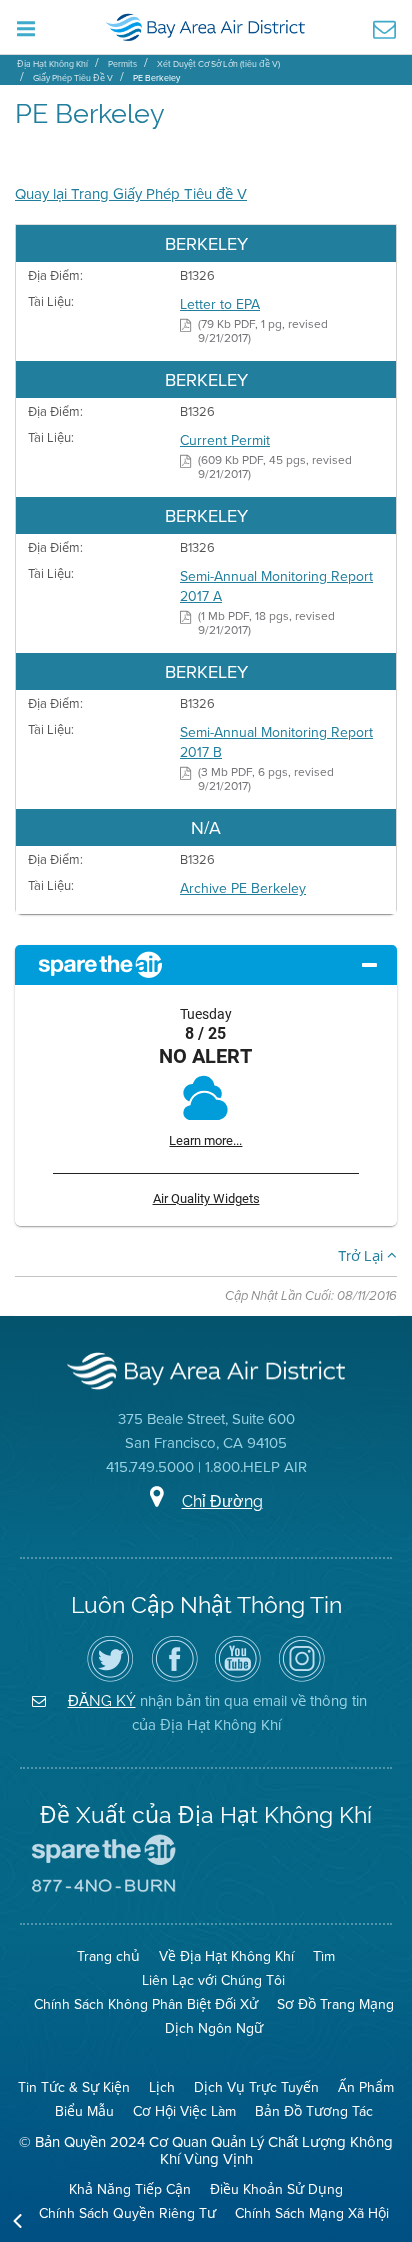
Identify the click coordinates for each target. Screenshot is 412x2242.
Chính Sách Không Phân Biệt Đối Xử (146, 2004)
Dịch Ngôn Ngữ (214, 2028)
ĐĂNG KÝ (102, 1700)
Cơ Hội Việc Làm (184, 2111)
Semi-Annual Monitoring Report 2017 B (276, 742)
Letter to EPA (220, 304)
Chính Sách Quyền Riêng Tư (127, 2213)
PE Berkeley (156, 77)
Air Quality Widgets (206, 1198)
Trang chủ (108, 1956)
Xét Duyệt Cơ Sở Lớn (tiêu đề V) (218, 63)
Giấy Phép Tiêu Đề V (73, 77)
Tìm (324, 1956)
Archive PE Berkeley (243, 888)
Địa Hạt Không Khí (52, 63)
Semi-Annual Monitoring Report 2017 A (276, 586)
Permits (122, 63)
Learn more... (205, 1140)
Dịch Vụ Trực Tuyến (256, 2087)
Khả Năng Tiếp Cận (130, 2189)
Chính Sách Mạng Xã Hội (312, 2213)
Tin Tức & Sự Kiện (74, 2087)
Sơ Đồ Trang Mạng (335, 2004)
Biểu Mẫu (84, 2111)
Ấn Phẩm (366, 2087)
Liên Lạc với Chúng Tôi (213, 1980)
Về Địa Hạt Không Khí (226, 1956)
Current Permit (225, 440)
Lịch (162, 2087)
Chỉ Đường (222, 1501)
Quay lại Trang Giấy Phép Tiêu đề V (131, 193)
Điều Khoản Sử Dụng (276, 2189)
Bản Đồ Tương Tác (314, 2111)
